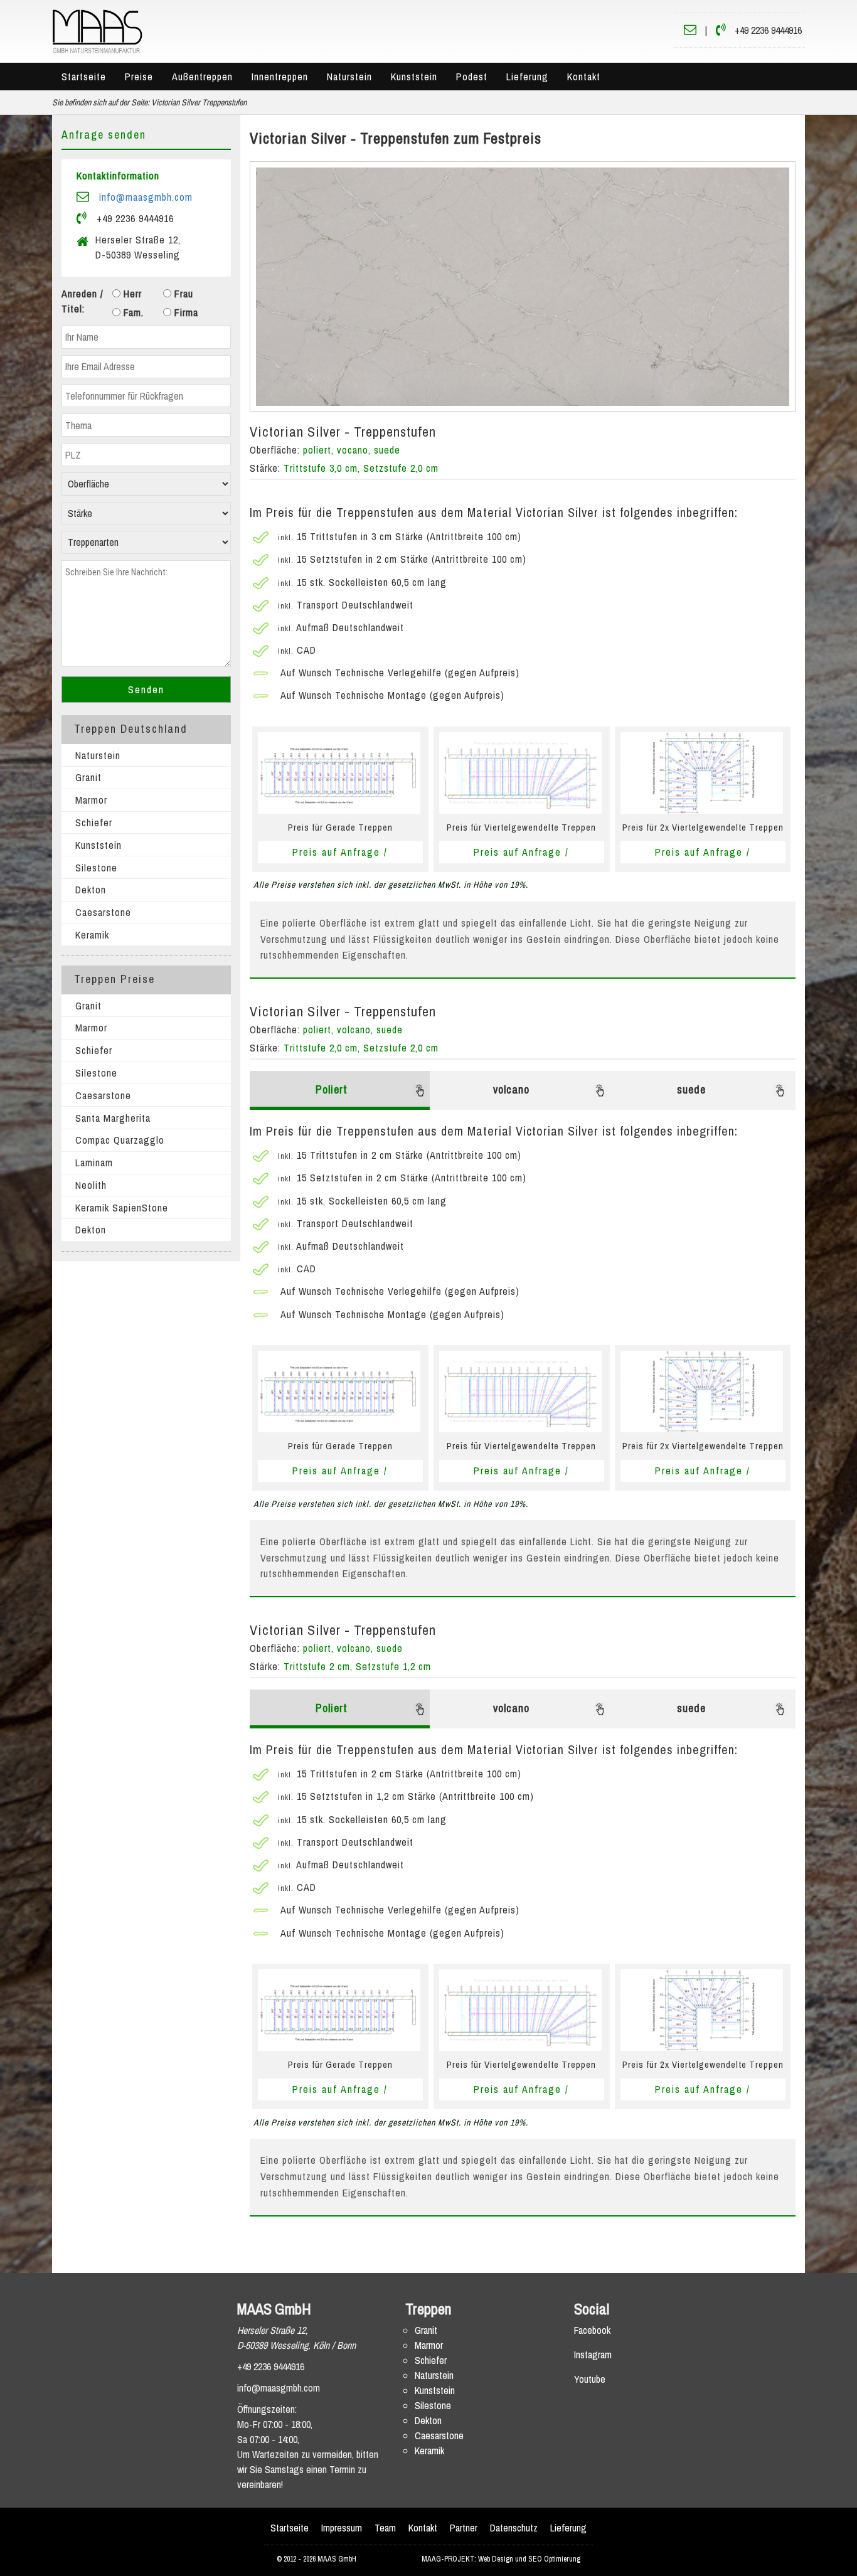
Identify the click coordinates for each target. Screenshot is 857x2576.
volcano (511, 1089)
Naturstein (349, 77)
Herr (131, 294)
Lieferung (527, 77)
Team (385, 2528)
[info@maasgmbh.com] (690, 30)
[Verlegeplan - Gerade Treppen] (339, 772)
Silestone (96, 868)
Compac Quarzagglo (120, 1140)
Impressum (342, 2528)
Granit (88, 777)
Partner (464, 2528)
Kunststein (414, 77)
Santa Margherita (113, 1118)
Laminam (94, 1163)
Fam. (132, 312)
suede (691, 1089)
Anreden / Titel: (83, 301)
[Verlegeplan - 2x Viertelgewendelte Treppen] (702, 772)
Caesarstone (103, 912)
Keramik (92, 935)
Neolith (91, 1185)
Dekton (91, 890)
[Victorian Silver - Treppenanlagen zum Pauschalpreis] (523, 287)
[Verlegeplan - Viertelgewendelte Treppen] (520, 772)
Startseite (84, 77)
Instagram (593, 2355)
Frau (182, 294)
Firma (185, 312)
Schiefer (94, 822)
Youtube (590, 2379)
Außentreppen (202, 77)
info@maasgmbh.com (146, 197)
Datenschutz (514, 2528)
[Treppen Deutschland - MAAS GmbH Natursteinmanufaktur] (97, 30)
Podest (472, 77)
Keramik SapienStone (122, 1208)
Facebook (592, 2330)
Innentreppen (280, 77)
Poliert (332, 1089)
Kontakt (584, 77)
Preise (139, 77)
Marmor (91, 800)
